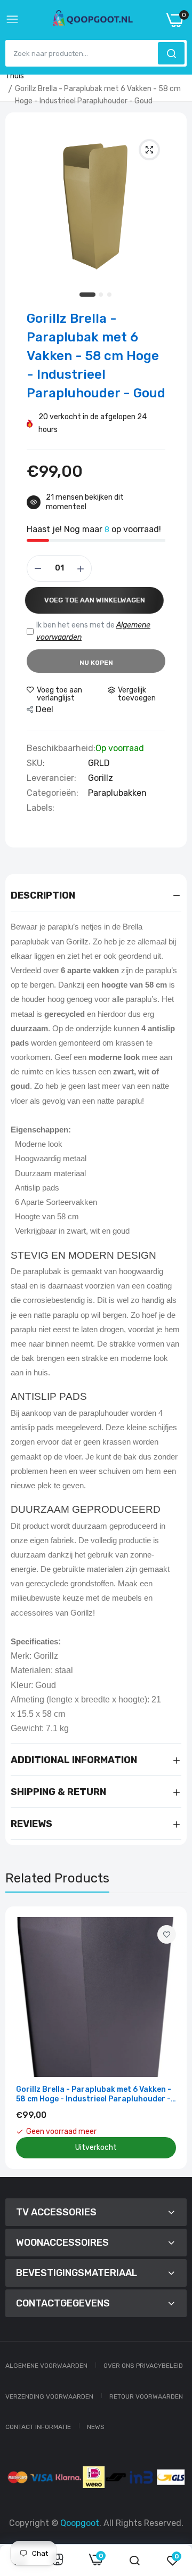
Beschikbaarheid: (61, 748)
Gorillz (101, 778)
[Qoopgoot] (93, 20)
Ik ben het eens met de (93, 631)
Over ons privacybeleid (143, 2366)
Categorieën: (53, 793)
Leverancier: (51, 778)
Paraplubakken (117, 793)
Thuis (15, 76)
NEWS (96, 2427)
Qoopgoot (80, 2523)
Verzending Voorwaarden (49, 2396)
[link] (167, 1934)
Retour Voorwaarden (146, 2396)
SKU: (36, 763)
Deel (45, 709)
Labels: (41, 808)
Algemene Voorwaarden (46, 2366)
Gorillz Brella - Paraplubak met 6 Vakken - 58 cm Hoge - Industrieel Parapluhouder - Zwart (94, 2094)
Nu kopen (96, 663)
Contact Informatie (38, 2427)
